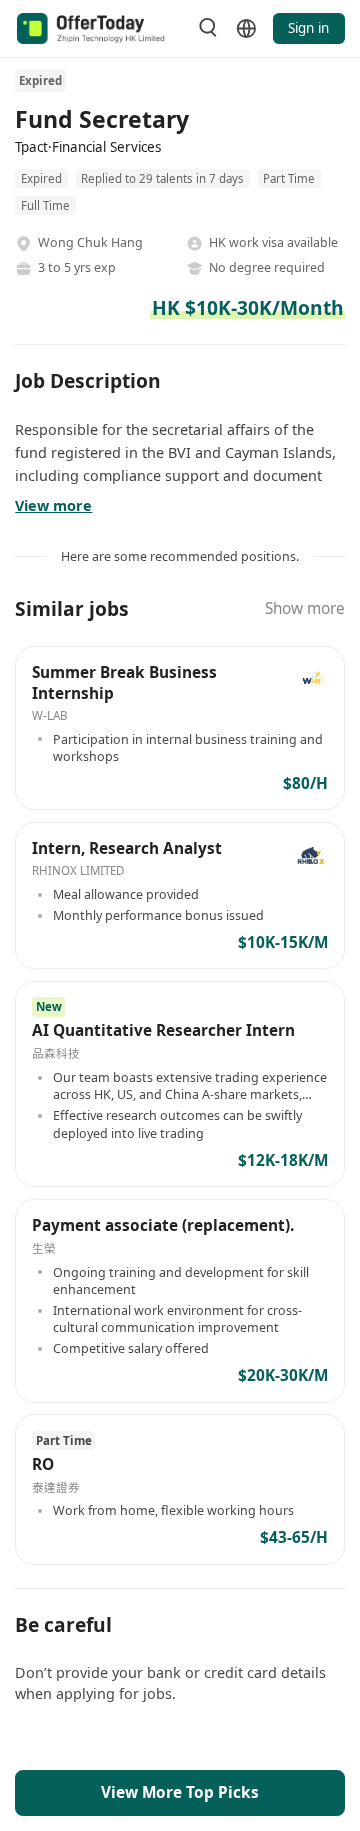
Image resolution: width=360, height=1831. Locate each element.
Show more (305, 608)
